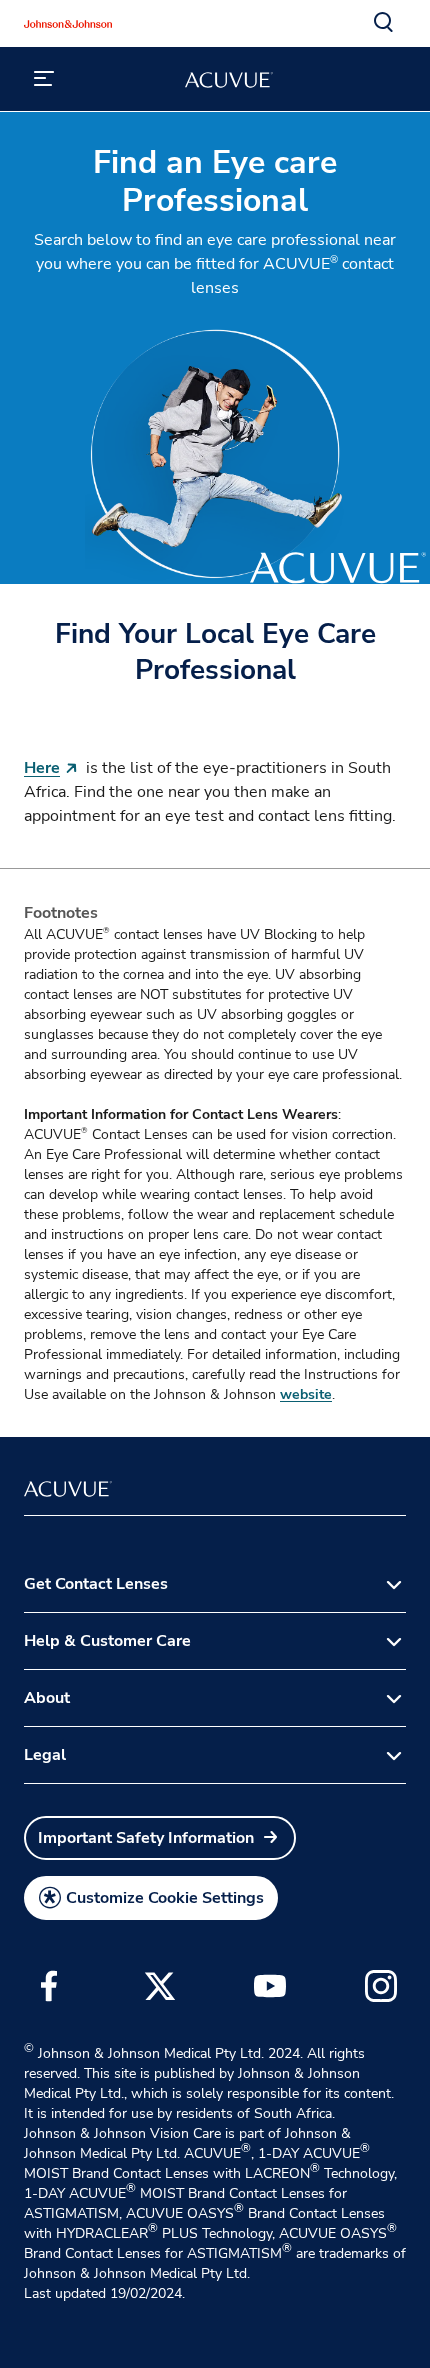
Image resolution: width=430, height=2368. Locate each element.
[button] (384, 23)
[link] (160, 1838)
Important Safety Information (146, 1838)
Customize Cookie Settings (165, 1898)
